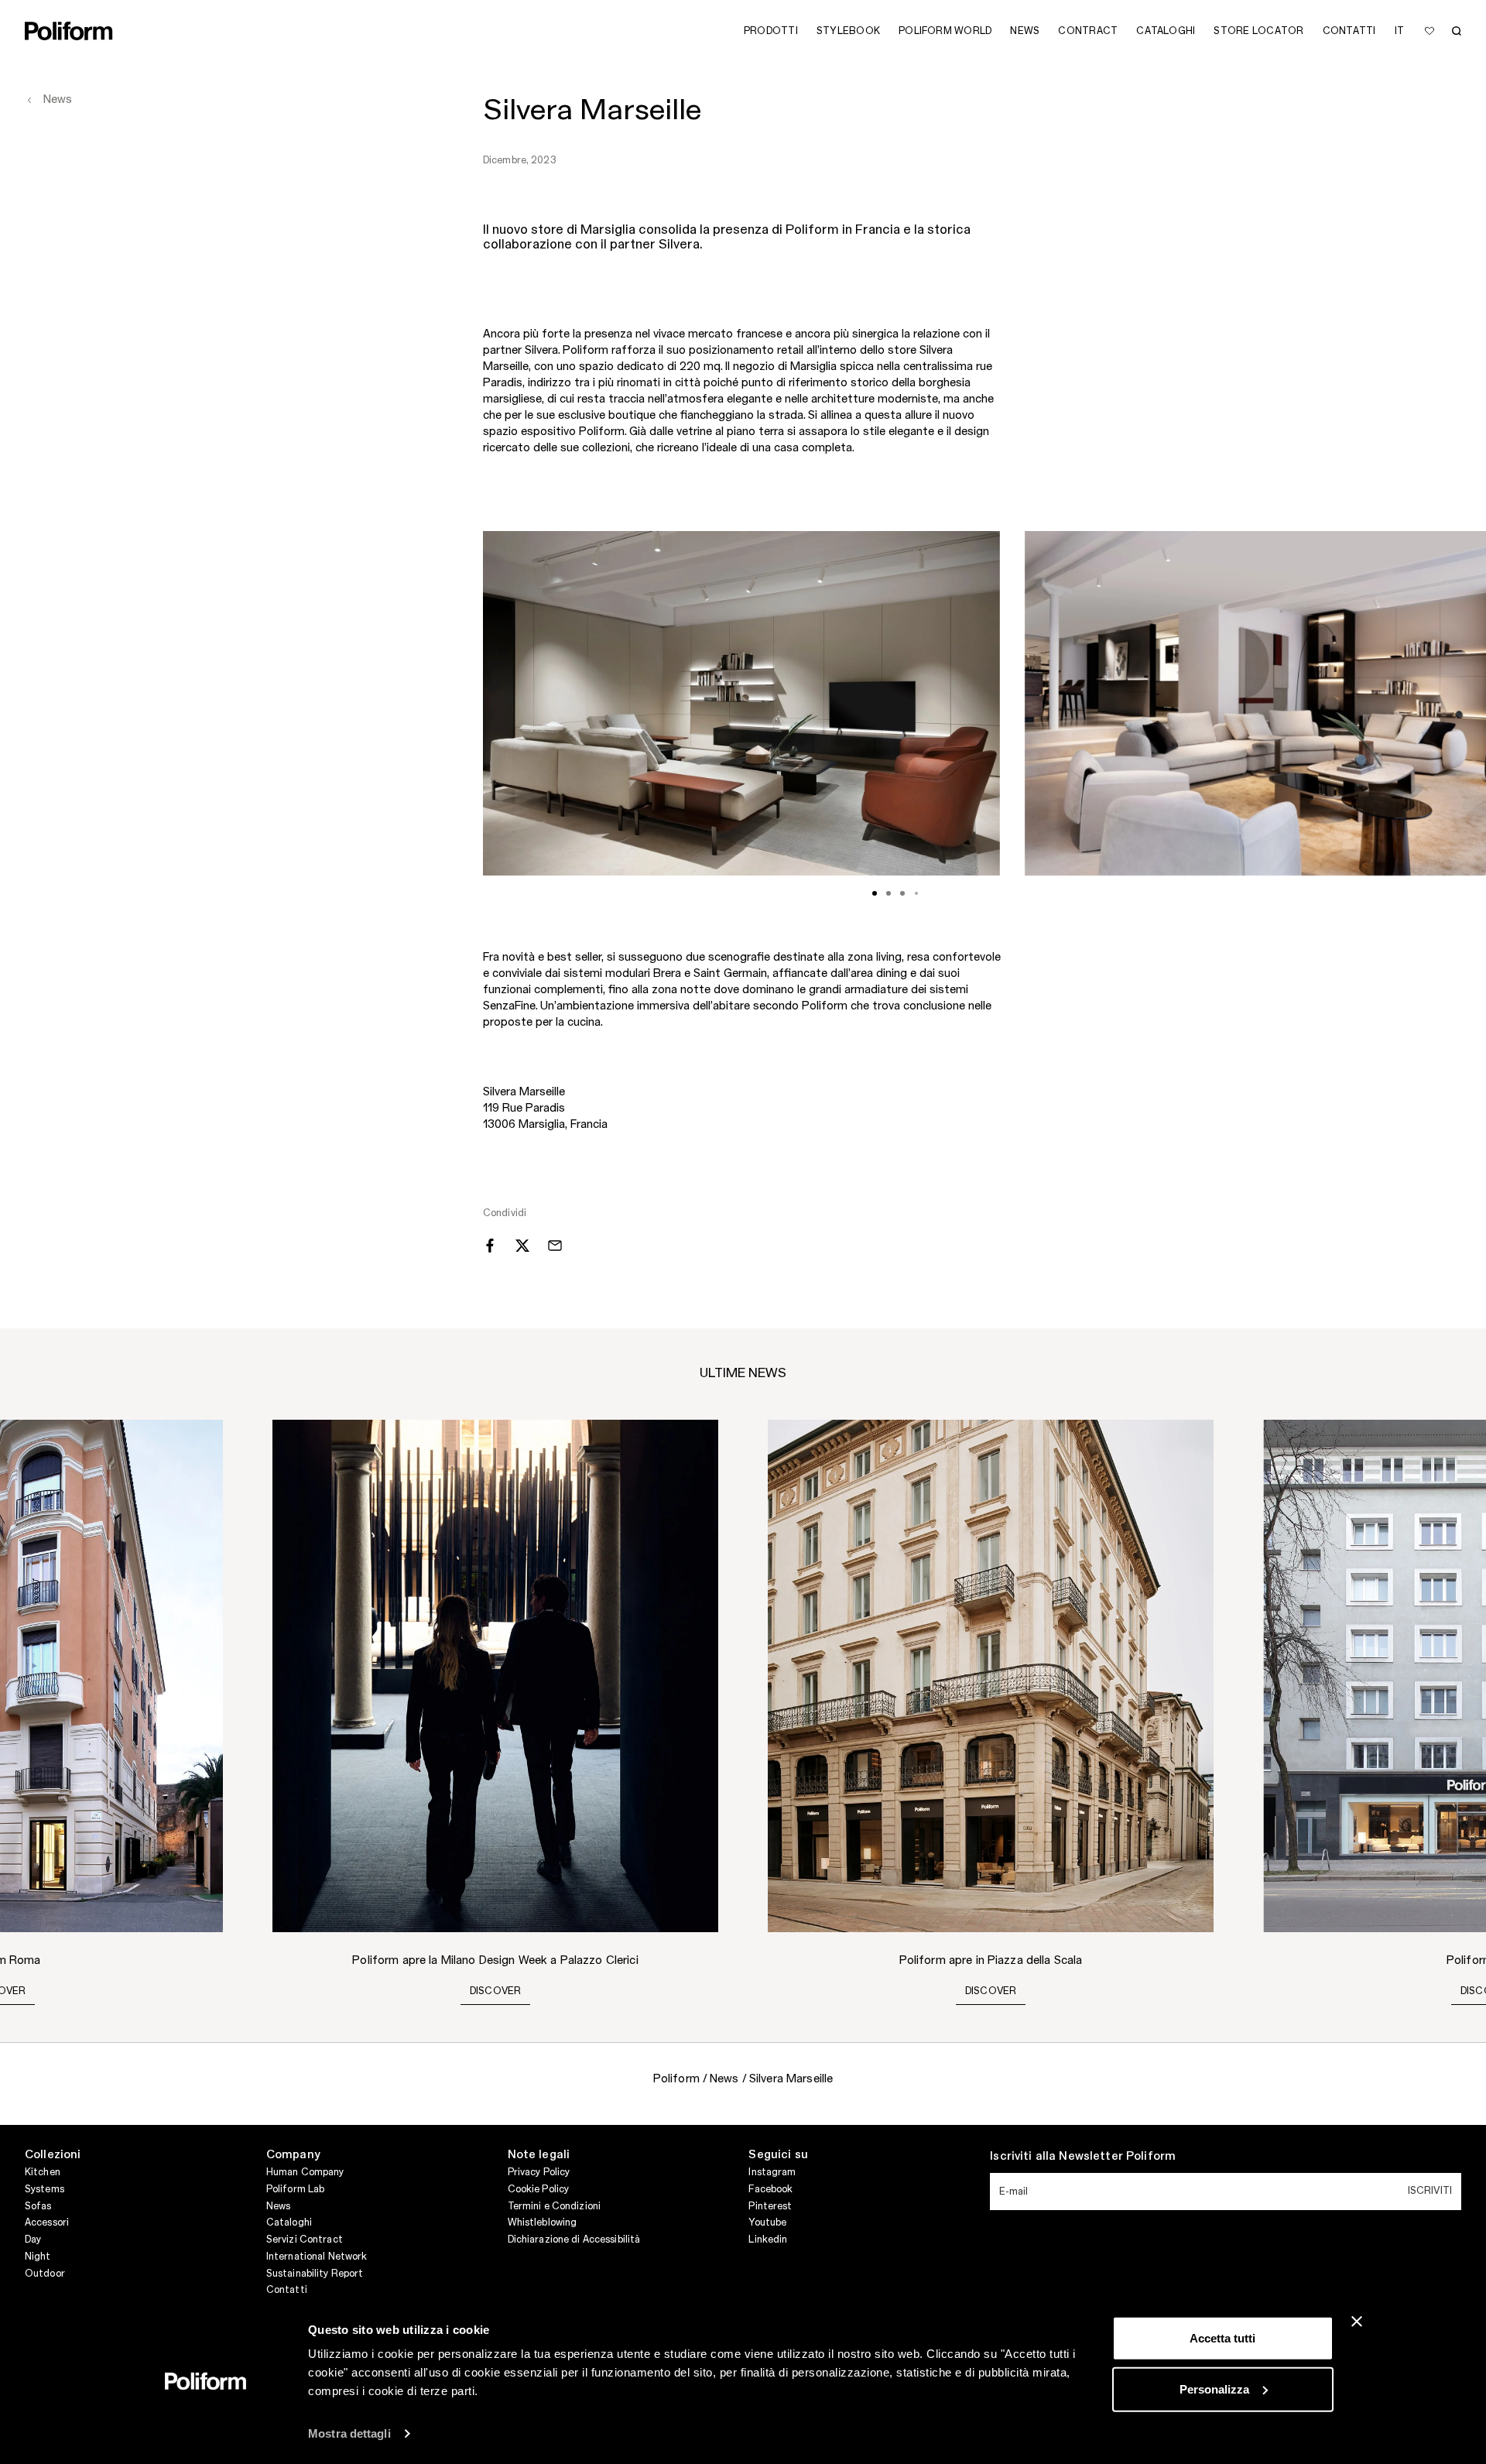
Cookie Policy (539, 2189)
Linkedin (768, 2240)
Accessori (47, 2222)
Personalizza (1214, 2389)
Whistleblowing (543, 2222)
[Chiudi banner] (1357, 2322)
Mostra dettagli (349, 2433)
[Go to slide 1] (875, 893)
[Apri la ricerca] (1457, 31)
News (278, 2206)
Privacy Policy (539, 2172)
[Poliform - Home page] (69, 31)
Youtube (767, 2222)
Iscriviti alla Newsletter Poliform (1083, 2157)
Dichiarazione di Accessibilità (574, 2240)
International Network (317, 2257)
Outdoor (45, 2274)
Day (33, 2240)
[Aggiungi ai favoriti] (1430, 31)
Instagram (772, 2172)
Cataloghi (289, 2222)
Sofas (38, 2206)
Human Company (305, 2172)
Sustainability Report (315, 2274)
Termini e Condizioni (554, 2206)
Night (38, 2257)
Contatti (287, 2290)
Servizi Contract (305, 2240)
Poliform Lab (295, 2189)
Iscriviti (1430, 2191)
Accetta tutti (1222, 2338)
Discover (496, 1991)
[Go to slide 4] (916, 893)
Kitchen (43, 2172)
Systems (45, 2189)
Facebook (770, 2189)
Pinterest (770, 2206)
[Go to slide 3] (902, 893)
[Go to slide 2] (889, 893)
